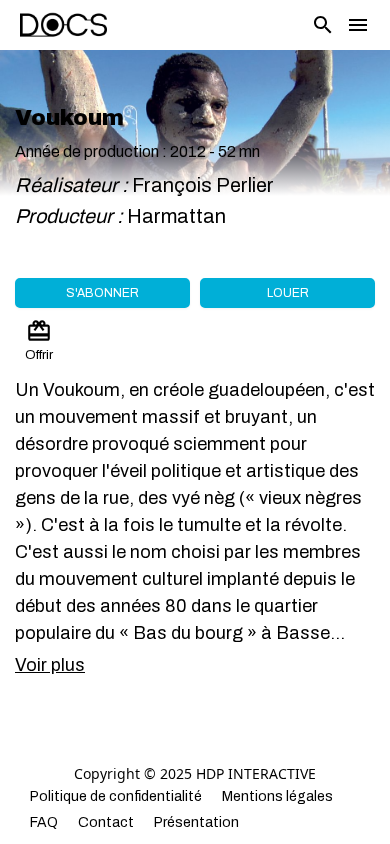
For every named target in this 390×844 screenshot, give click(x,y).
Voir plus (50, 665)
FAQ (44, 822)
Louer (288, 293)
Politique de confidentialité (116, 796)
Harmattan (178, 216)
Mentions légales (277, 796)
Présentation (196, 822)
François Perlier (203, 185)
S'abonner (102, 293)
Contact (106, 822)
